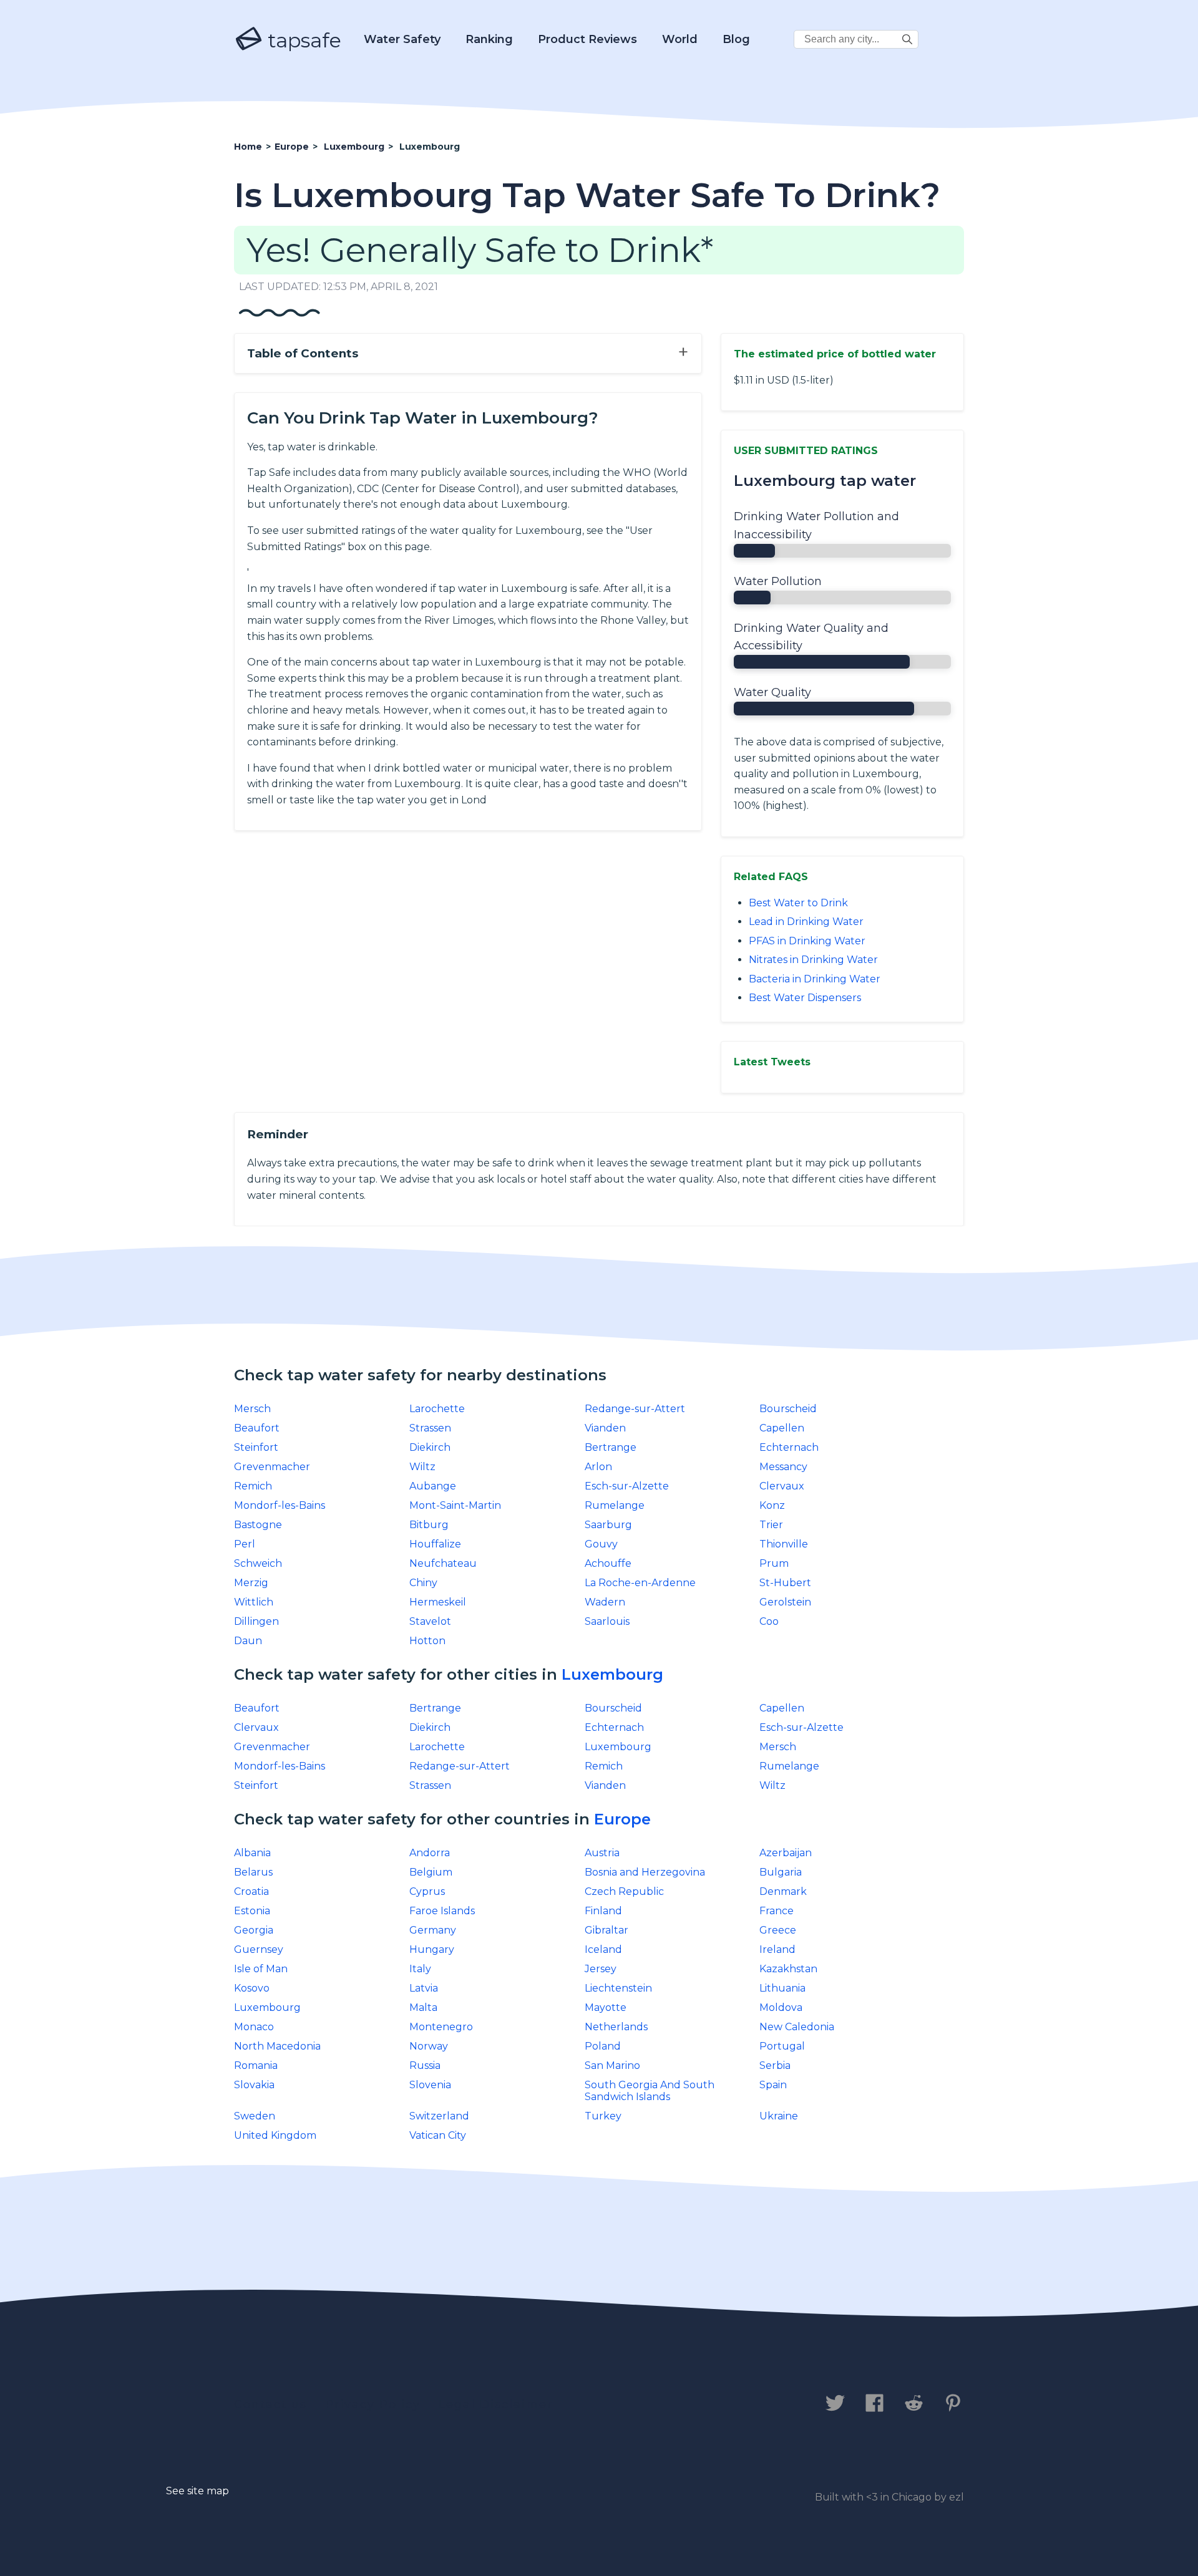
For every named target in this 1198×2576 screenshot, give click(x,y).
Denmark (783, 1891)
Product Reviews (587, 39)
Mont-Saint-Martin (455, 1505)
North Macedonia (277, 2046)
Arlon (598, 1467)
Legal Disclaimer (496, 2404)
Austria (602, 1853)
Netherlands (616, 2027)
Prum (774, 1563)
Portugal (782, 2046)
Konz (772, 1505)
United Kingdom (275, 2135)
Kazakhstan (788, 1969)
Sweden (255, 2116)
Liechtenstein (618, 1988)
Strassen (430, 1428)
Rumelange (615, 1505)
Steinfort (256, 1447)
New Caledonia (797, 2027)
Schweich (258, 1563)
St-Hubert (785, 1583)
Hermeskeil (438, 1602)
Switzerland (439, 2116)
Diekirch (430, 1447)
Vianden (605, 1428)
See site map (197, 2491)
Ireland (777, 1949)
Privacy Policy (373, 2404)
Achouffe (608, 1563)
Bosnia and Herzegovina (645, 1872)
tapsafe (302, 40)
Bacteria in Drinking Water (815, 979)
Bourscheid (788, 1409)
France (777, 1911)
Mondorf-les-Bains (280, 1505)
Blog (736, 39)
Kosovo (252, 1988)
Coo (769, 1621)
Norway (429, 2046)
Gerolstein (785, 1602)
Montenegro (441, 2027)
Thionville (784, 1544)
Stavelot (430, 1621)
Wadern (605, 1602)
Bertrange (611, 1447)
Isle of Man (261, 1969)
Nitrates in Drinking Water (813, 960)
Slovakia (254, 2085)
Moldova (781, 2007)
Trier (771, 1525)
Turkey (603, 2116)
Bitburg (429, 1525)
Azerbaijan (786, 1853)
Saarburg (608, 1525)
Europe (622, 1819)
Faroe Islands (442, 1911)
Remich (253, 1486)
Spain (773, 2085)
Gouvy (601, 1544)
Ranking (489, 39)
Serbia (775, 2065)
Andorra (430, 1853)
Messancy (783, 1467)
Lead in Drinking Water (806, 922)
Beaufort (257, 1428)
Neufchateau (443, 1563)
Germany (433, 1930)
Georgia (254, 1930)
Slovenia (430, 2085)
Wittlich (254, 1602)
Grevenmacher (272, 1467)
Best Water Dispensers (805, 998)
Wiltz (422, 1467)
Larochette (437, 1409)
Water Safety (402, 39)
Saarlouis (607, 1621)
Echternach (789, 1447)
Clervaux (782, 1486)
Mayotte (606, 2007)
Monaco (254, 2027)
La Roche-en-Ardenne (640, 1583)
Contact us (270, 2404)
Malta (423, 2007)
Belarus (253, 1872)
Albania (252, 1853)
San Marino (612, 2065)
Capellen (782, 1428)
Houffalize (435, 1544)
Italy (420, 1969)
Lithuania (782, 1988)
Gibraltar (606, 1930)
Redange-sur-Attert (635, 1409)
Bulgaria (781, 1872)
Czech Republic (624, 1891)
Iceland (603, 1949)
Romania (256, 2065)
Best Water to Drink (798, 903)
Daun (248, 1641)
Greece (778, 1930)
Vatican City (438, 2135)
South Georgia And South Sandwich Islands (650, 2091)
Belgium (431, 1872)
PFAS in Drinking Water (807, 941)
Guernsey (259, 1949)
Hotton (427, 1641)
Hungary (432, 1949)
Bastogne (258, 1525)
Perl (245, 1544)
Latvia (424, 1988)
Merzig (251, 1583)
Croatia (251, 1891)
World (680, 39)
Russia (425, 2065)
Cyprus (427, 1891)
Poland (603, 2046)
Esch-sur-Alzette (627, 1486)
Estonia (252, 1911)
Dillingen (256, 1621)
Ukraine (779, 2116)
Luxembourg (612, 1674)
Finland (603, 1911)
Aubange (433, 1486)
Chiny (423, 1583)
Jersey (601, 1969)
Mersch (252, 1409)
